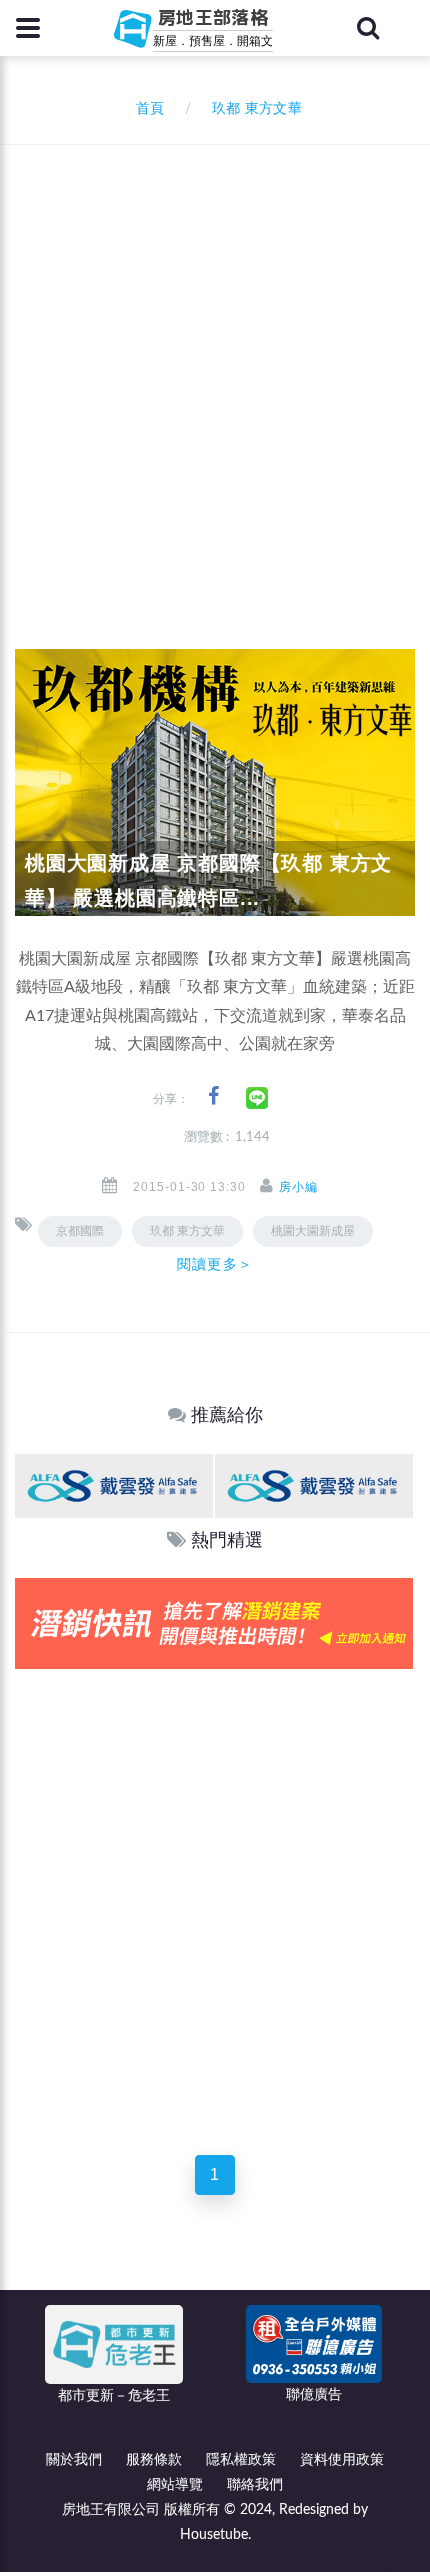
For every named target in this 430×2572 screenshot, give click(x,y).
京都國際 (80, 1231)
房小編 (298, 1187)
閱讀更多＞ (215, 1264)
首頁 (146, 109)
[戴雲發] (114, 1485)
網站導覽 (175, 2485)
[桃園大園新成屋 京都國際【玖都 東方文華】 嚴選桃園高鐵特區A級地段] (215, 782)
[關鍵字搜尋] (368, 28)
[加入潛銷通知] (214, 1623)
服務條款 (154, 2460)
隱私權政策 (241, 2460)
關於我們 (74, 2460)
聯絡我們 (255, 2485)
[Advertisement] (215, 370)
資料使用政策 (342, 2460)
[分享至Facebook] (213, 1096)
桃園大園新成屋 (313, 1231)
